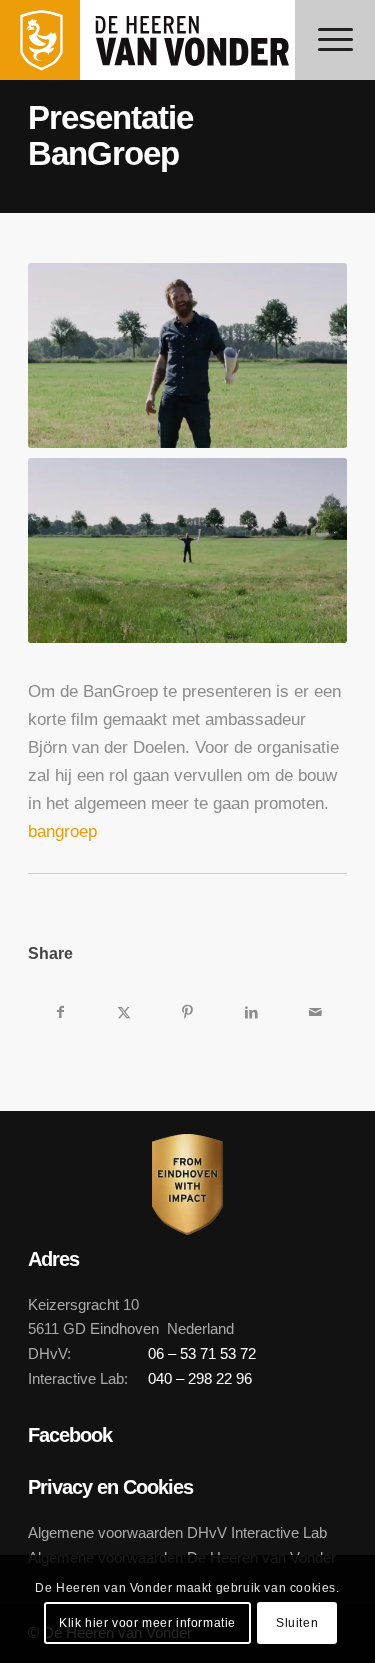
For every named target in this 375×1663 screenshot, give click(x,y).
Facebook (70, 1435)
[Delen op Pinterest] (188, 1012)
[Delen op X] (124, 1012)
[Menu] (335, 40)
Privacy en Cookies (110, 1487)
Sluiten (297, 1623)
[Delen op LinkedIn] (251, 1012)
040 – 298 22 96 (200, 1378)
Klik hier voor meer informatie (147, 1623)
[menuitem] (335, 40)
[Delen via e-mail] (315, 1012)
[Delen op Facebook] (60, 1012)
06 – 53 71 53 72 (202, 1353)
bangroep (62, 831)
